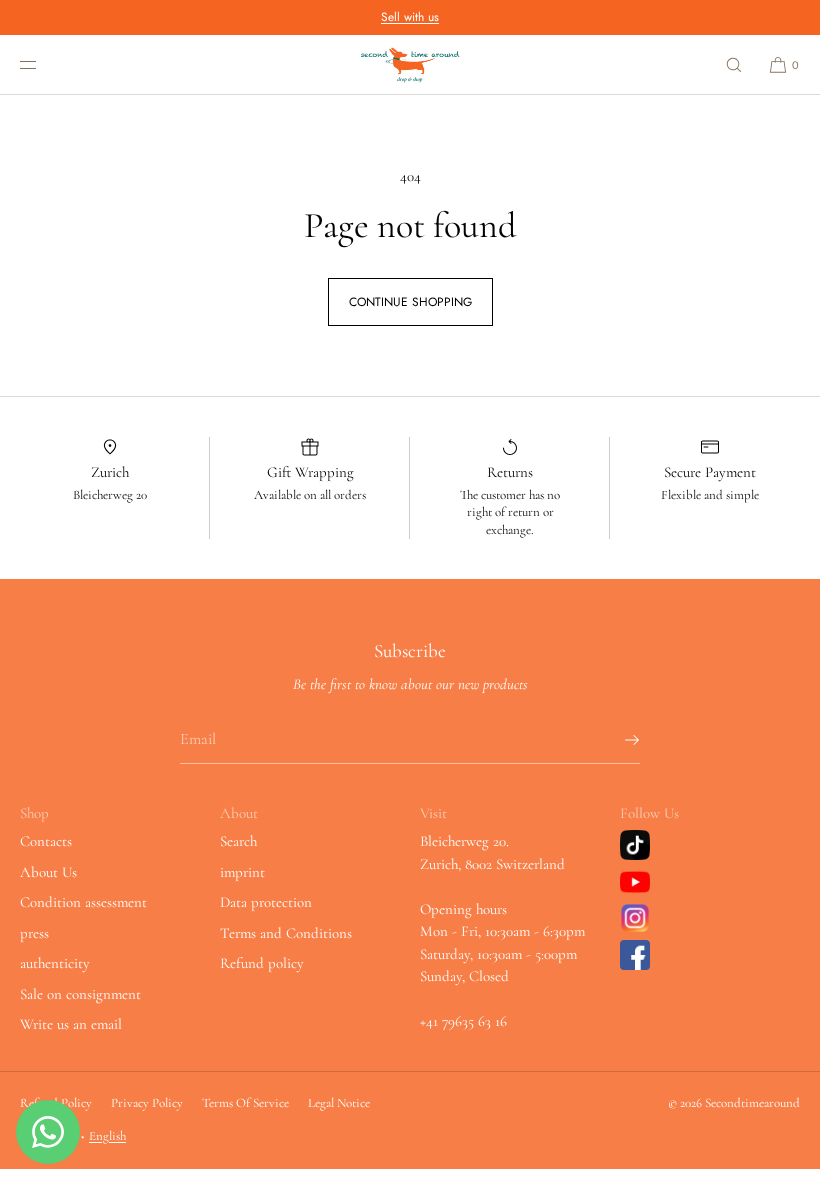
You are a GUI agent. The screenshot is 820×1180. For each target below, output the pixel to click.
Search (238, 841)
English (107, 1136)
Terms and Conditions (286, 933)
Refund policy (262, 963)
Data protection (266, 902)
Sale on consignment (80, 994)
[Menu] (44, 64)
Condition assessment (83, 902)
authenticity (55, 963)
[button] (734, 64)
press (34, 933)
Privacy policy (147, 1103)
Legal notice (339, 1103)
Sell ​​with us (410, 17)
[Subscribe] (615, 740)
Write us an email (71, 1024)
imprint (242, 872)
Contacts (46, 841)
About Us (48, 872)
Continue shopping (410, 302)
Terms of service (245, 1103)
